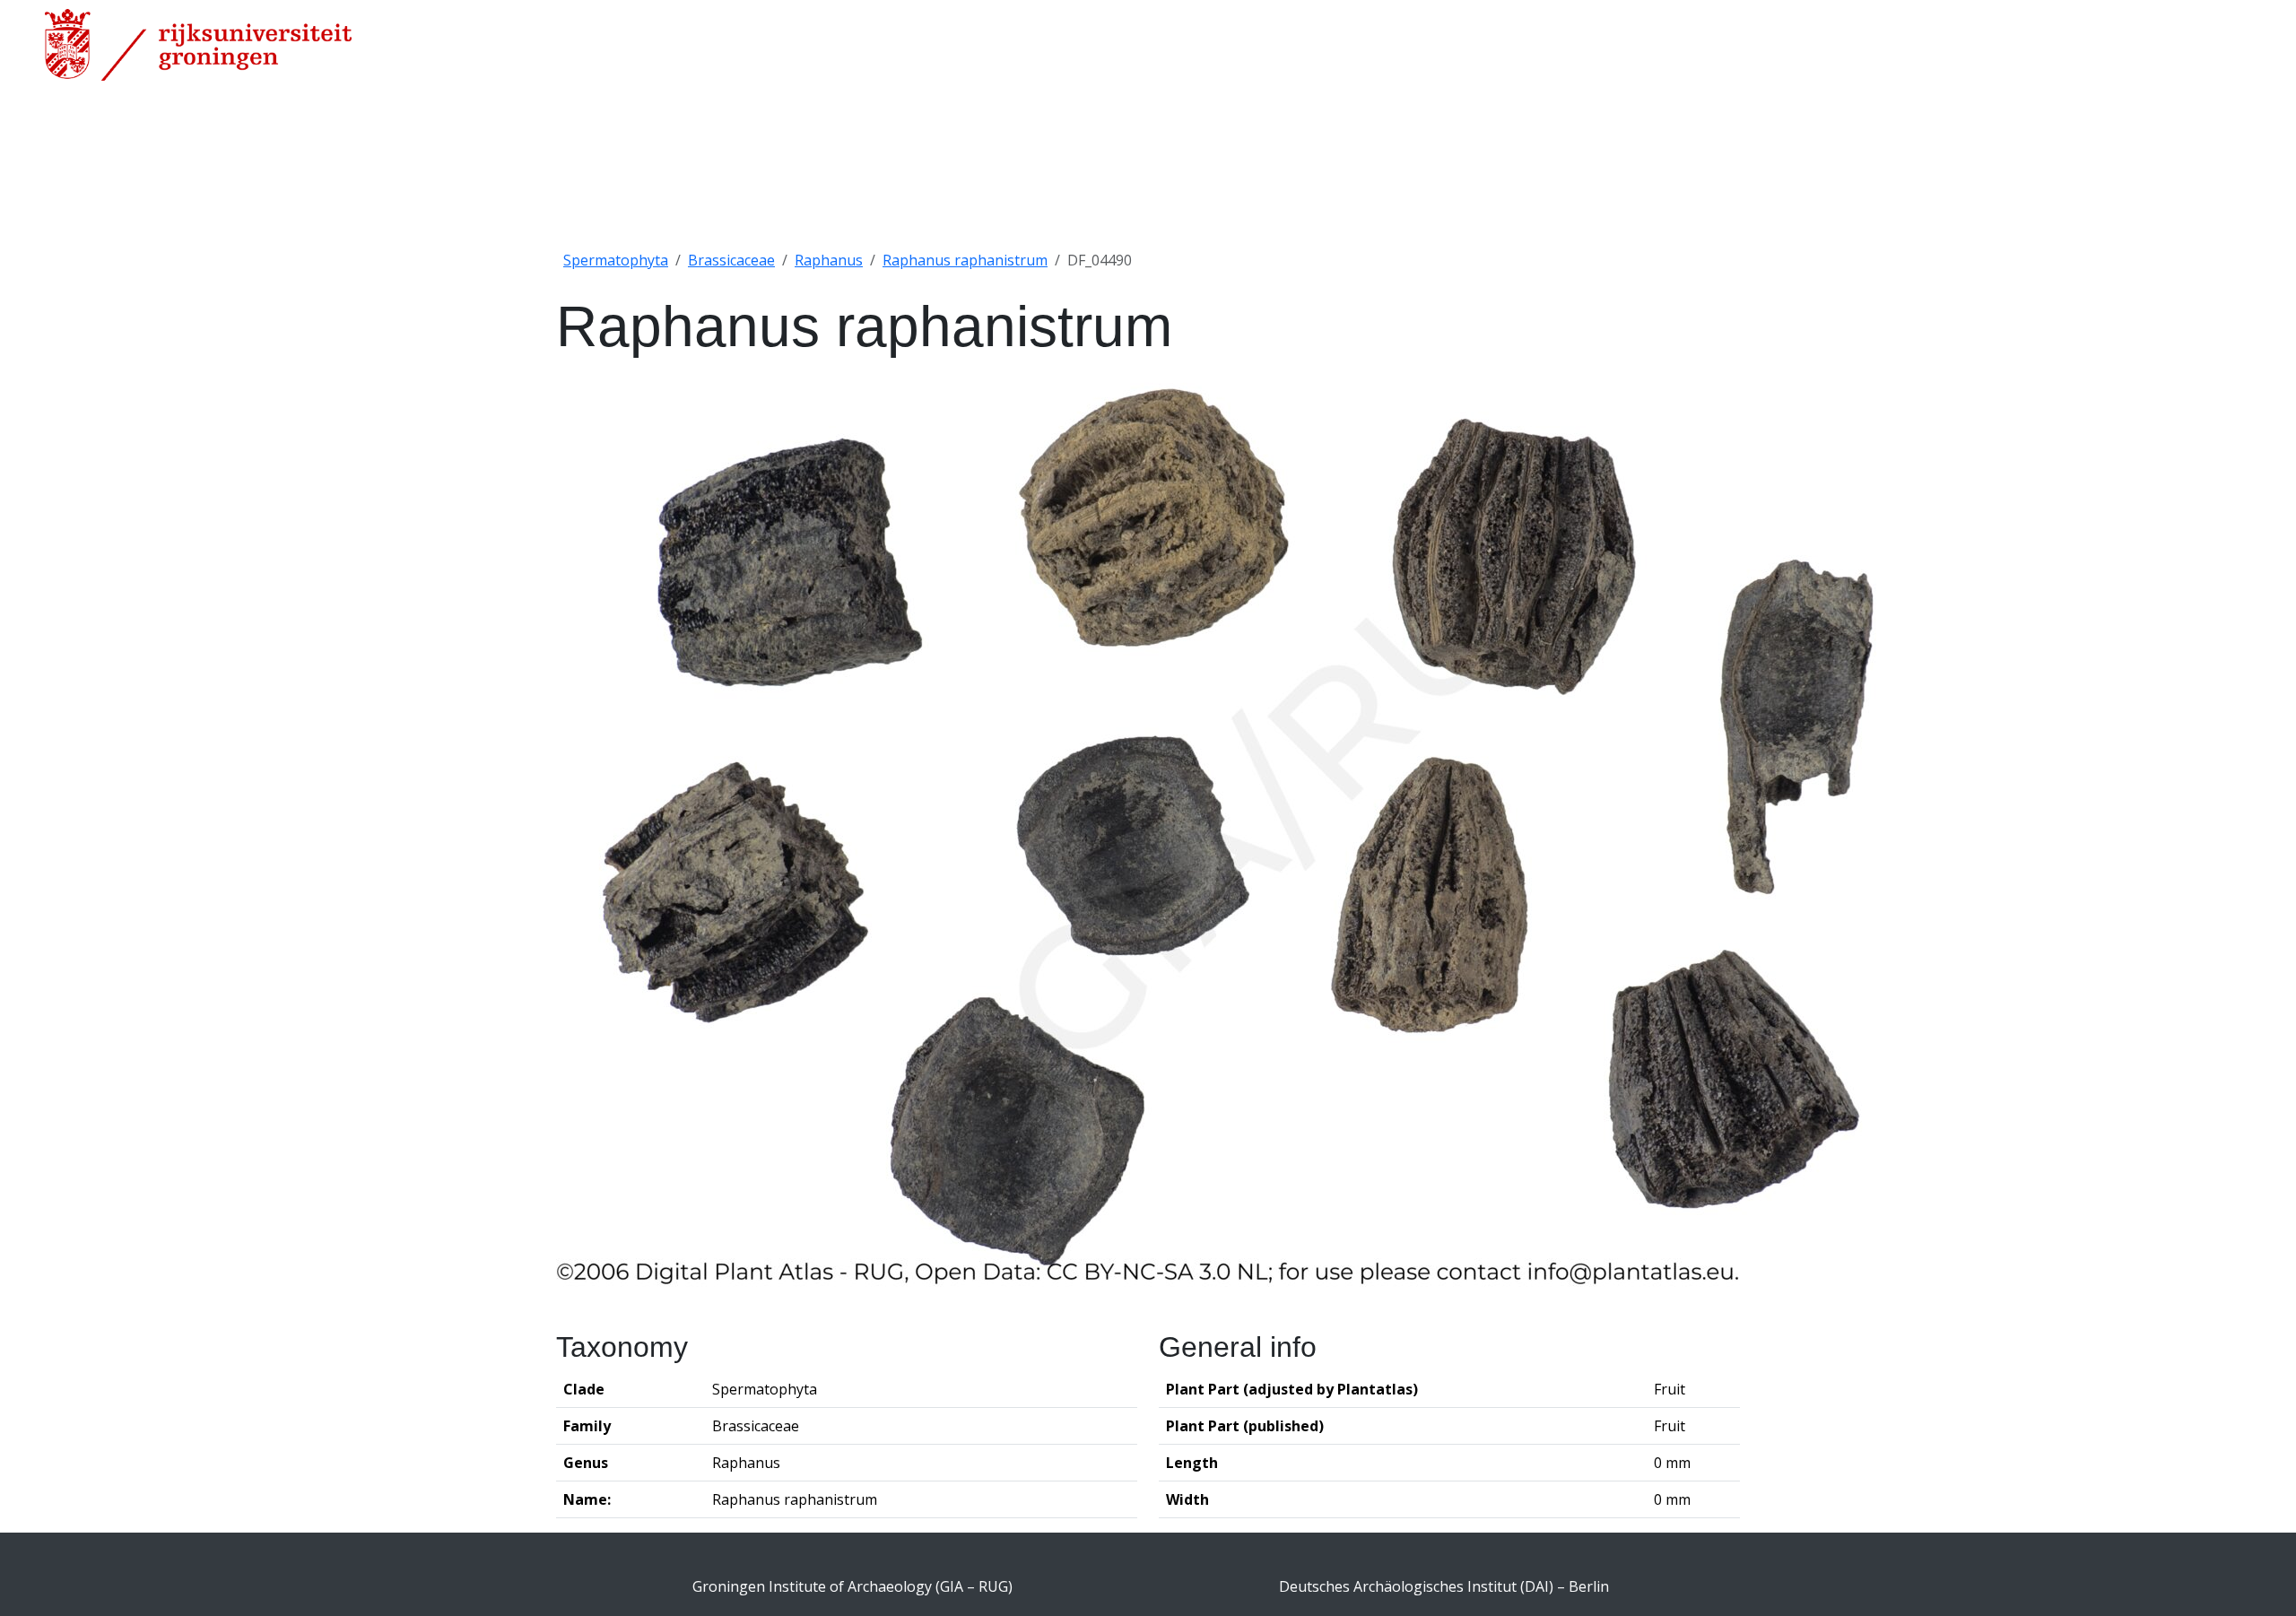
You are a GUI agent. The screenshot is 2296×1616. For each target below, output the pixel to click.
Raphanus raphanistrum (965, 260)
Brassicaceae (731, 260)
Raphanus (829, 260)
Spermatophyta (616, 260)
